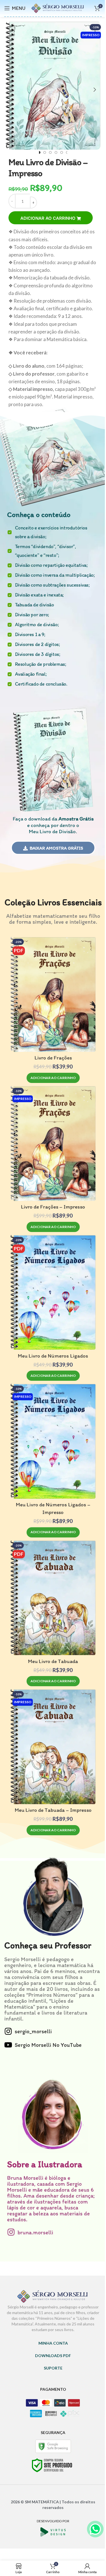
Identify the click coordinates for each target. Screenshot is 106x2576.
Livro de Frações (53, 1058)
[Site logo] (58, 7)
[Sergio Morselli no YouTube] (8, 2045)
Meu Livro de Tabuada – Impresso (53, 1810)
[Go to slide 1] (39, 152)
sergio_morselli (33, 2031)
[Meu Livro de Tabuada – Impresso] (53, 1747)
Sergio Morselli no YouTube (48, 2045)
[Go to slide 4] (56, 152)
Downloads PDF (53, 2356)
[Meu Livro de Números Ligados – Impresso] (53, 1441)
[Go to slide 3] (50, 152)
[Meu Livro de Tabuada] (53, 1598)
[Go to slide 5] (62, 152)
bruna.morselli (35, 2232)
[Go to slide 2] (45, 152)
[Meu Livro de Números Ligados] (53, 1292)
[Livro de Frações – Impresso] (53, 1143)
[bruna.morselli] (11, 2232)
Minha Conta (53, 2343)
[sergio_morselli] (8, 2031)
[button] (11, 90)
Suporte (53, 2368)
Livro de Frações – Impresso (53, 1207)
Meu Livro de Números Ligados (53, 1356)
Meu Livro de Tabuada (53, 1661)
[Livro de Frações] (53, 994)
